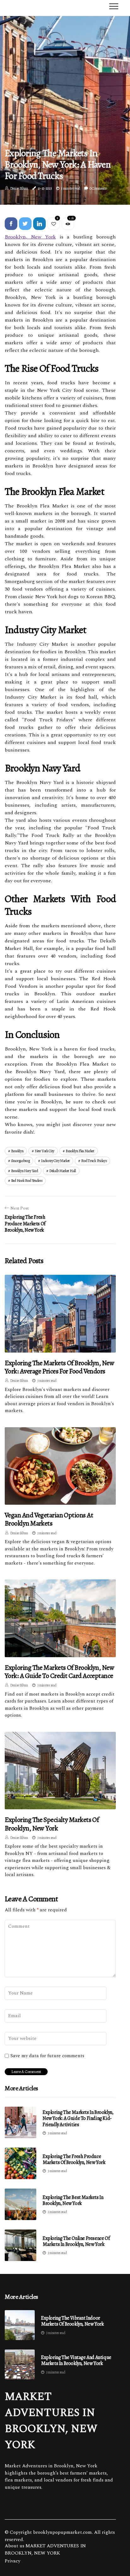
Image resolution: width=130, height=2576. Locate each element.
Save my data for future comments (47, 2056)
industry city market (55, 1161)
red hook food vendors (27, 1181)
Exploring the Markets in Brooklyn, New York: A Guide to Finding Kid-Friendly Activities (78, 2118)
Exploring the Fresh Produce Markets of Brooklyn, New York (74, 2159)
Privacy (12, 2561)
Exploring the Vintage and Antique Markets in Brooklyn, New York (76, 2361)
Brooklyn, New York (30, 237)
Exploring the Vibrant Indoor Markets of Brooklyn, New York (72, 2321)
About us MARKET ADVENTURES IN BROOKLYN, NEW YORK (45, 2550)
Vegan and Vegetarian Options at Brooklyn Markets (49, 1519)
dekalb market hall (63, 1171)
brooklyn (17, 1151)
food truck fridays (94, 1161)
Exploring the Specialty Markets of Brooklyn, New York (52, 1824)
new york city (44, 1151)
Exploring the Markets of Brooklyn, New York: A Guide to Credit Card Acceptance (59, 1672)
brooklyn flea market (80, 1151)
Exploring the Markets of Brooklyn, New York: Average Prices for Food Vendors (59, 1367)
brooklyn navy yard (25, 1171)
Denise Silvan (19, 188)
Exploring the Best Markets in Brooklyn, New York (73, 2200)
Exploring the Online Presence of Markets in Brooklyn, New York (76, 2241)
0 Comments (98, 188)
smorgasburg (21, 1161)
